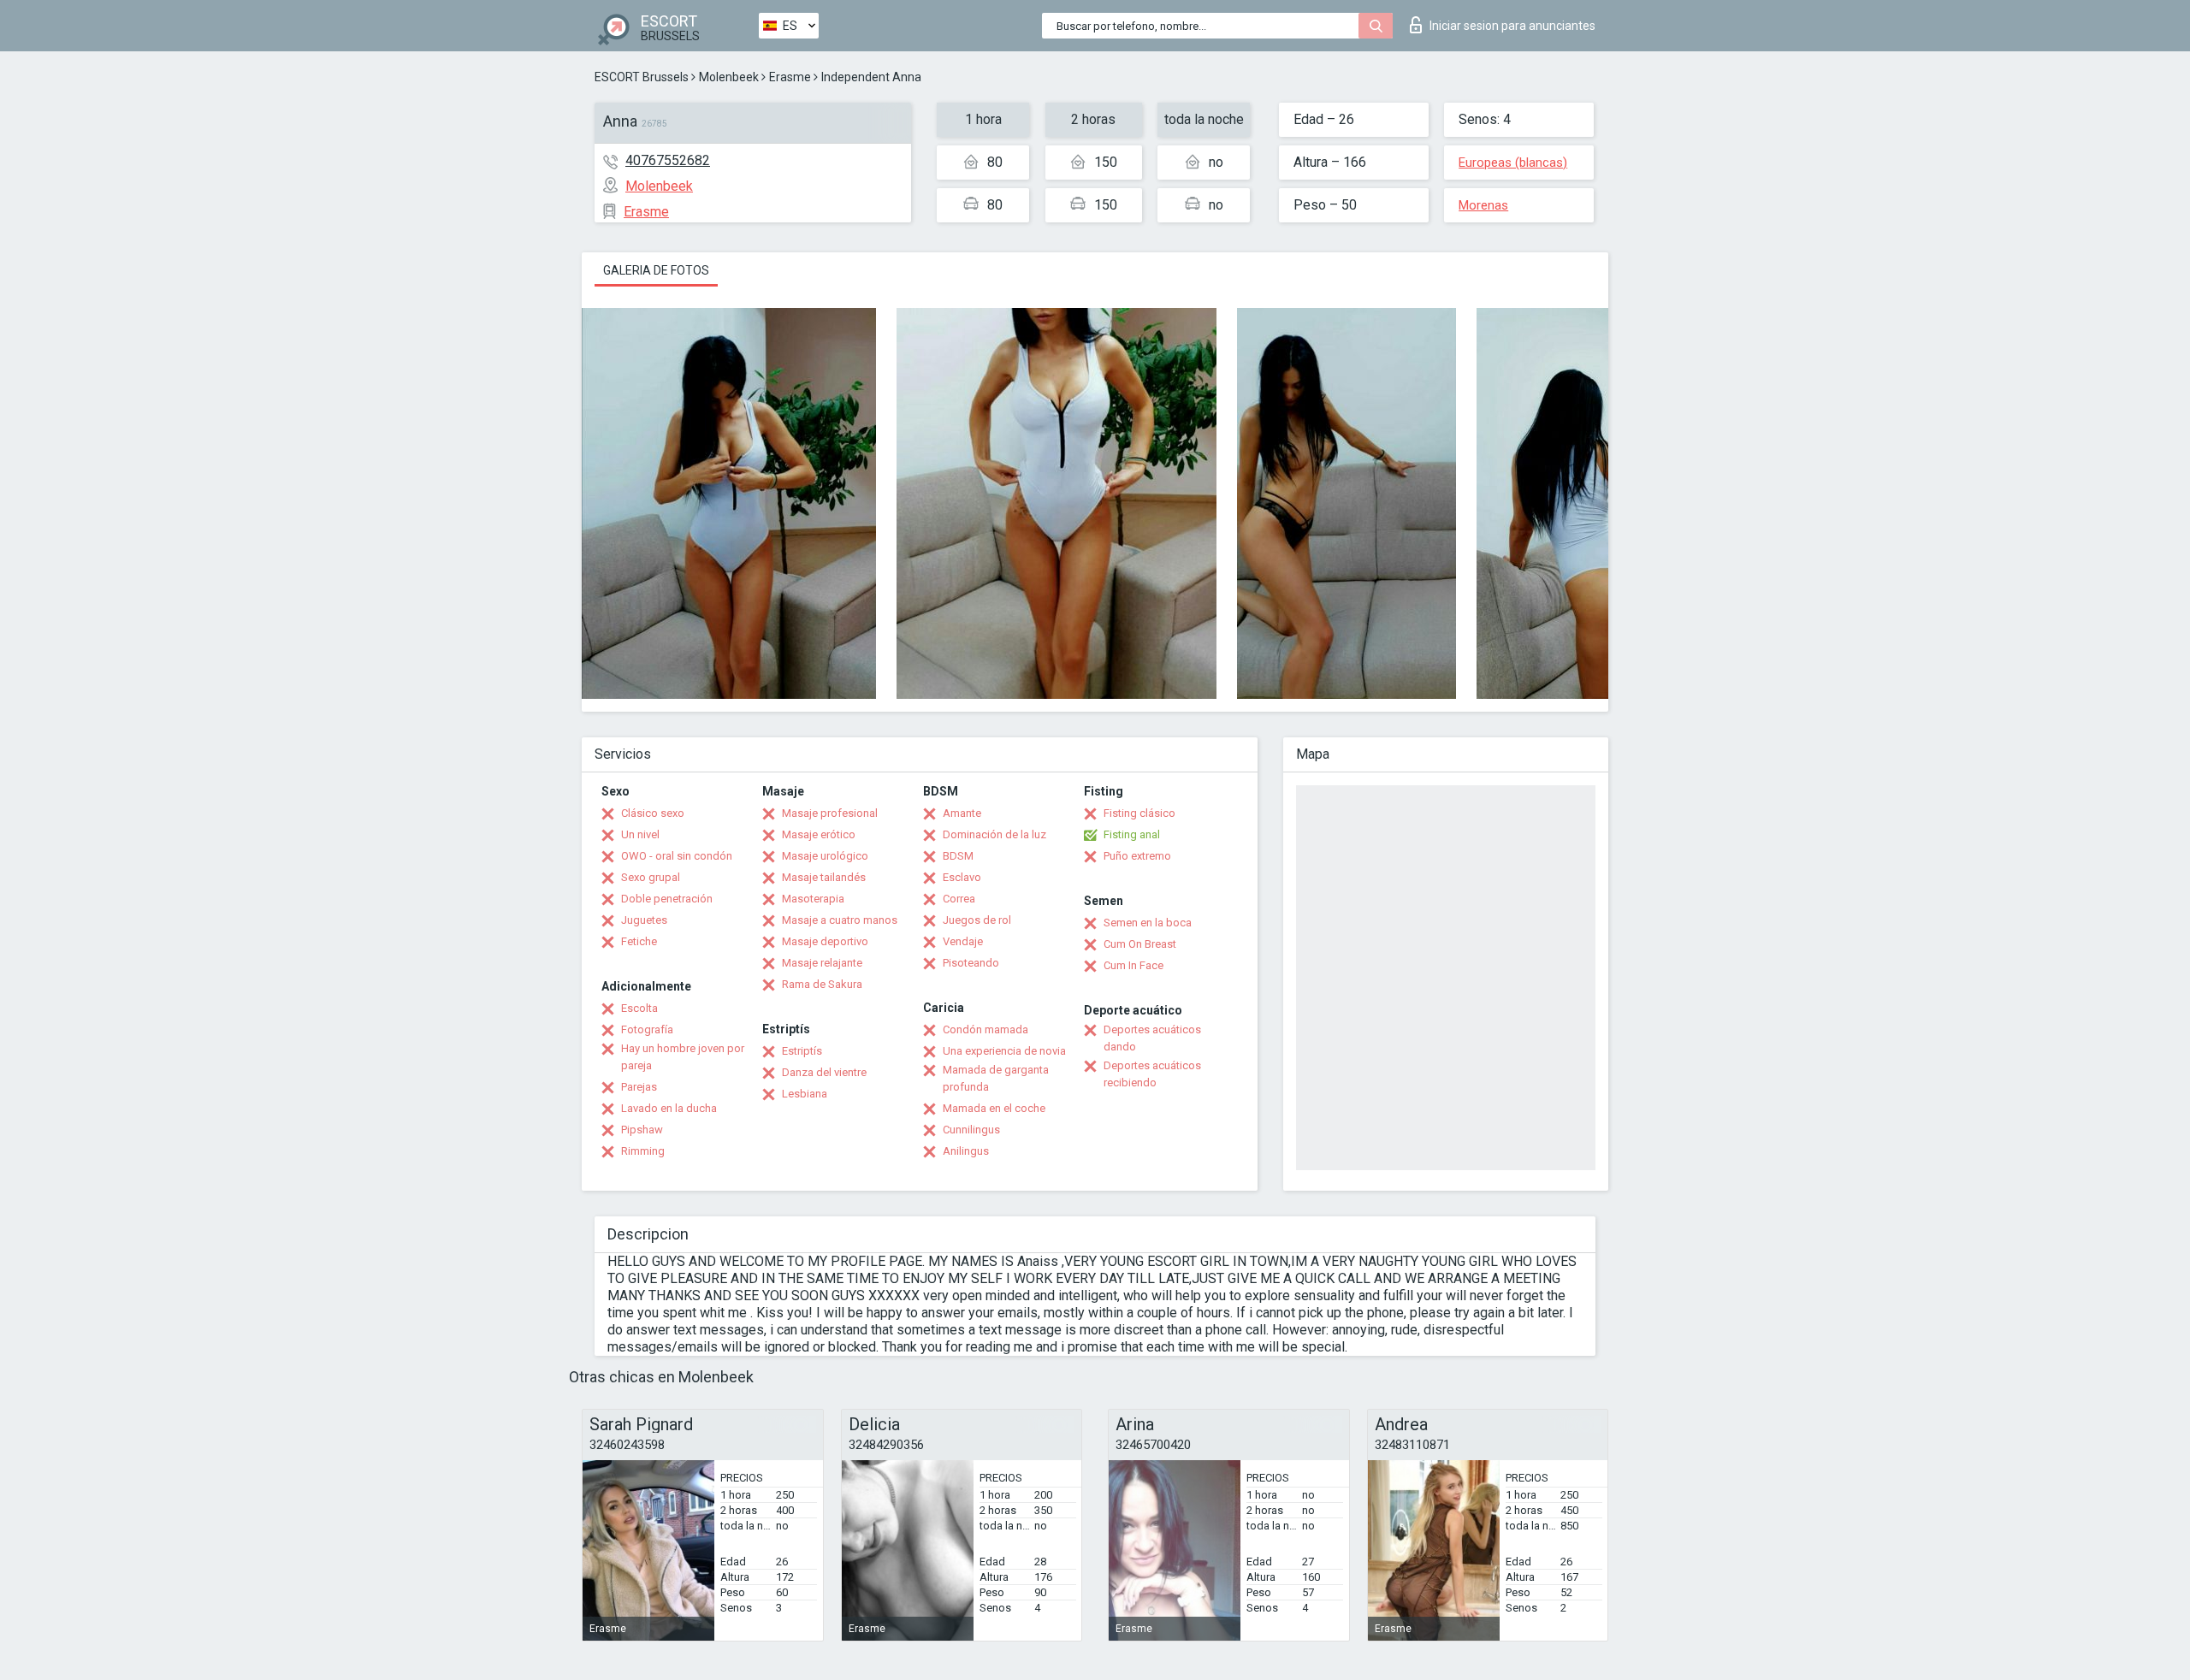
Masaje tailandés (824, 877)
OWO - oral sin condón (677, 856)
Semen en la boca (1148, 923)
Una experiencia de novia (1004, 1051)
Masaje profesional (830, 813)
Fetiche (639, 941)
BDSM (958, 856)
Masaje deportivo (825, 941)
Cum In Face (1133, 965)
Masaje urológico (825, 856)
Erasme (790, 77)
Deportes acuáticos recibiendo (1152, 1074)
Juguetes (644, 920)
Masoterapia (813, 899)
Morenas (1483, 205)
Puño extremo (1137, 856)
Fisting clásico (1139, 813)
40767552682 (668, 160)
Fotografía (647, 1029)
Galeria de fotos (656, 270)
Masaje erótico (819, 834)
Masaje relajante (822, 963)
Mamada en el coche (994, 1108)
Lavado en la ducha (669, 1108)
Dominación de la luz (994, 834)
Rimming (643, 1151)
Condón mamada (985, 1029)
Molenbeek (729, 77)
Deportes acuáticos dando (1152, 1038)
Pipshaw (642, 1130)
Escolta (639, 1008)
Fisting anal (1132, 834)
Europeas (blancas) (1513, 163)
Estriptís (802, 1051)
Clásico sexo (653, 813)
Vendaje (963, 941)
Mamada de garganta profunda (996, 1078)
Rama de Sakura (822, 984)
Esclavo (962, 877)
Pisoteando (971, 963)
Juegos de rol (977, 920)
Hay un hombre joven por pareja (683, 1057)
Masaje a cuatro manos (840, 920)
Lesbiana (805, 1094)
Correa (959, 899)
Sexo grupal (651, 877)
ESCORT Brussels (642, 77)
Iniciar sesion (1512, 26)
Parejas (639, 1087)
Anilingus (966, 1151)
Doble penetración (667, 899)
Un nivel (640, 834)
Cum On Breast (1140, 944)
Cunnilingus (971, 1130)
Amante (962, 813)
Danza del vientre (824, 1072)
